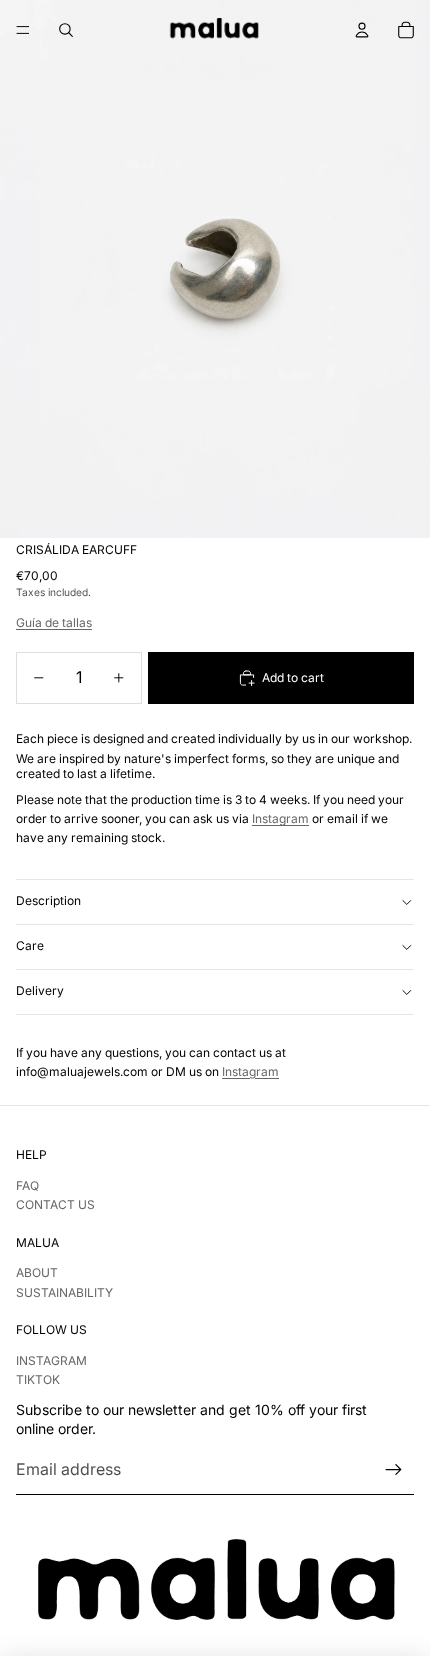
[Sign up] (394, 1470)
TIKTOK (38, 1379)
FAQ (27, 1185)
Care (30, 945)
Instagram (280, 818)
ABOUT (37, 1272)
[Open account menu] (362, 30)
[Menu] (23, 30)
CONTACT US (55, 1204)
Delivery (40, 990)
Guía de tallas (54, 622)
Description (48, 900)
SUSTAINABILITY (64, 1292)
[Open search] (66, 30)
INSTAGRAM (51, 1360)
